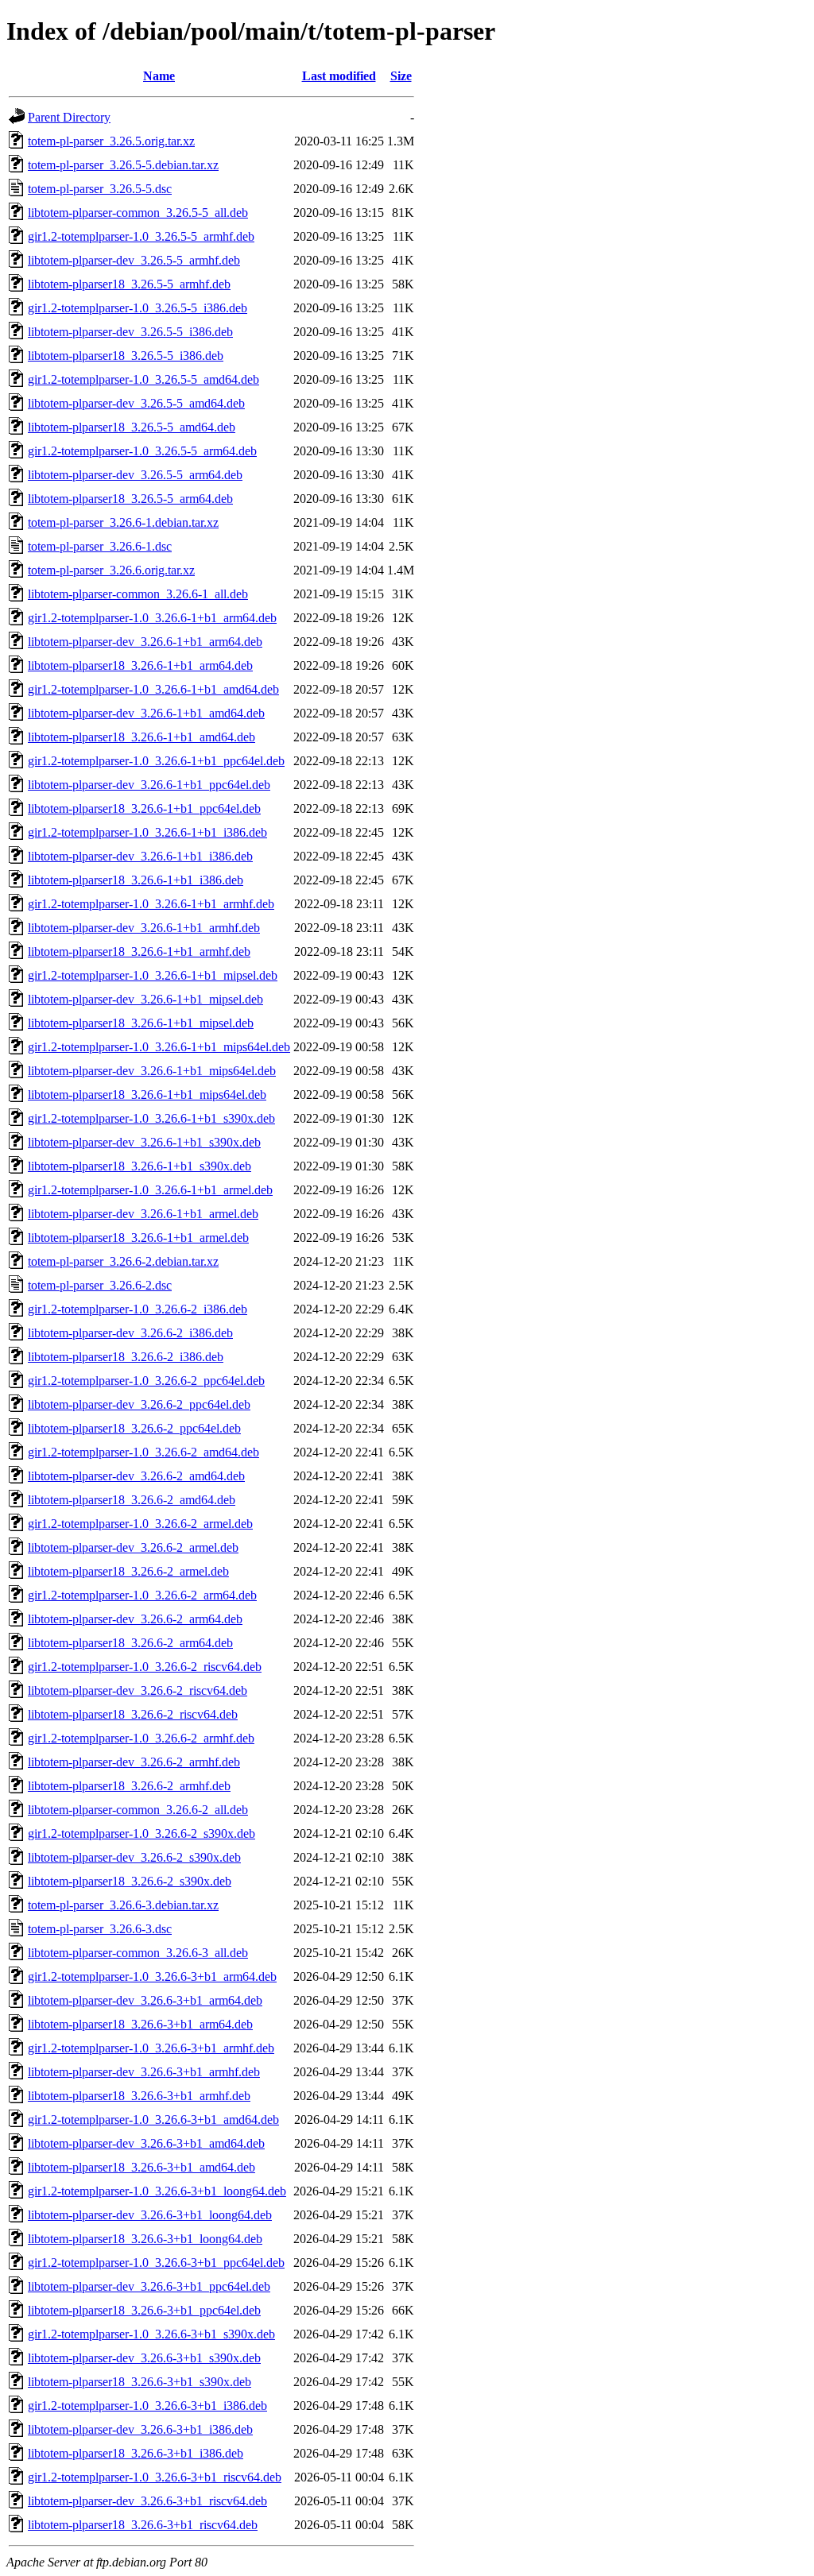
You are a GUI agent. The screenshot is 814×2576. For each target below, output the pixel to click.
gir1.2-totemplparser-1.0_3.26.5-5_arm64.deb (142, 451)
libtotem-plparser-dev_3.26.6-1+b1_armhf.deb (144, 928)
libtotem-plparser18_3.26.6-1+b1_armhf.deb (139, 951)
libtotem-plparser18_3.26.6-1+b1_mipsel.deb (141, 1023)
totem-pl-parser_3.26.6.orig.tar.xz (111, 570)
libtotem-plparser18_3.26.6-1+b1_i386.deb (136, 880)
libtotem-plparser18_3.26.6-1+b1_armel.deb (138, 1238)
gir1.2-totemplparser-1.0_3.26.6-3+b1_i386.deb (147, 2406)
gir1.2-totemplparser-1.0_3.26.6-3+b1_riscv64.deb (155, 2477)
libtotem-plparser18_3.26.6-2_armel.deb (128, 1571)
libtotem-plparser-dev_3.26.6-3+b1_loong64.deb (150, 2215)
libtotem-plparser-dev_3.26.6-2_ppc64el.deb (139, 1404)
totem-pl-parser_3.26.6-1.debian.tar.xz (123, 522)
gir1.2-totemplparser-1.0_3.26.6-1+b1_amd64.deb (153, 689)
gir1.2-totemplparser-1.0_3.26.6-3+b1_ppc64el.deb (156, 2263)
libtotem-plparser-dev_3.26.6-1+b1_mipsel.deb (145, 999)
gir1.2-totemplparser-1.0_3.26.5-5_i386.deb (138, 308)
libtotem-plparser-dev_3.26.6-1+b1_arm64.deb (145, 642)
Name (159, 76)
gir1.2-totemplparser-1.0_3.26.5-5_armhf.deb (141, 236)
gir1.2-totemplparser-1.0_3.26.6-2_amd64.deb (143, 1452)
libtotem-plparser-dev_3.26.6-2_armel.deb (133, 1547)
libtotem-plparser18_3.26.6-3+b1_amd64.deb (141, 2167)
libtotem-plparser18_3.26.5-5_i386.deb (126, 356)
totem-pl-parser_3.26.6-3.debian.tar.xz (123, 1905)
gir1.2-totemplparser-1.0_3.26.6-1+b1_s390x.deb (151, 1118)
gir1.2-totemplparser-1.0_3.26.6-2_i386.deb (138, 1309)
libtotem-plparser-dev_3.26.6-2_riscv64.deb (138, 1690)
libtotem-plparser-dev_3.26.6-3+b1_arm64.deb (145, 2000)
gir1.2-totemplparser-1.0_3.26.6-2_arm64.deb (142, 1595)
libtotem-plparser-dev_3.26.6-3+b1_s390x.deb (144, 2358)
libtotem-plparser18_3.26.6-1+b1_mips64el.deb (147, 1095)
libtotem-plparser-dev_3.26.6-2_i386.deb (130, 1333)
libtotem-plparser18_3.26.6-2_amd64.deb (132, 1500)
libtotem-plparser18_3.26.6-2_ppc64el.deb (134, 1428)
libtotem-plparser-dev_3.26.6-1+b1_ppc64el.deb (149, 785)
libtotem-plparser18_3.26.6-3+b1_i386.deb (136, 2453)
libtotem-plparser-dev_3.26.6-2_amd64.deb (136, 1476)
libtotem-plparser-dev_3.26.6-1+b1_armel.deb (143, 1214)
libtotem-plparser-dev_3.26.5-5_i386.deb (130, 332)
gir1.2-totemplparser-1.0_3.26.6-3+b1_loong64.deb (157, 2191)
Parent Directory (69, 117)
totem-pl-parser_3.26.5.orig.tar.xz (111, 141)
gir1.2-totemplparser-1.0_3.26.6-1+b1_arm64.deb (152, 618)
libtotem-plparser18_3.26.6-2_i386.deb (126, 1357)
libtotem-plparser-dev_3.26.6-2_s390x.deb (134, 1857)
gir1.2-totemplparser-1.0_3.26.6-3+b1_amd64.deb (153, 2120)
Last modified (339, 76)
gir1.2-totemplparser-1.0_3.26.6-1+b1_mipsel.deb (153, 975)
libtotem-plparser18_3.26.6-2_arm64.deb (130, 1643)
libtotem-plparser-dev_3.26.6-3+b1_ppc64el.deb (149, 2286)
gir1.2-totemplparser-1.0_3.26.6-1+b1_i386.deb (147, 832)
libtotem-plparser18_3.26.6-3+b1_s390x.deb (140, 2382)
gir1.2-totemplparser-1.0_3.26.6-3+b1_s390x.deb (151, 2334)
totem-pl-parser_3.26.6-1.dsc (100, 546)
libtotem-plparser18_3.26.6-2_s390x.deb (130, 1881)
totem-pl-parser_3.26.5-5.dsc (100, 189)
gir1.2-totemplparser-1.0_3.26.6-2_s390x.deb (141, 1833)
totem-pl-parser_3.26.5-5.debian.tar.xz (123, 165)
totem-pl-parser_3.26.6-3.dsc (100, 1929)
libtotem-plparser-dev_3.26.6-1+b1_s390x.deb (144, 1142)
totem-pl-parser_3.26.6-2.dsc (100, 1285)
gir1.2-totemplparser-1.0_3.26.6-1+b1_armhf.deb (151, 904)
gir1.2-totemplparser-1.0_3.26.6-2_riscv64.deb (145, 1667)
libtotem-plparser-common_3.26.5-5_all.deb (138, 213)
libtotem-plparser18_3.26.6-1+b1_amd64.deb (141, 737)
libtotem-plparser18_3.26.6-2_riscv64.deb (133, 1714)
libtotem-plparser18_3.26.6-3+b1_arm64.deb (140, 2024)
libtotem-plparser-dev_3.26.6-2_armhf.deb (134, 1762)
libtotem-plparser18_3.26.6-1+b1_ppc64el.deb (144, 808)
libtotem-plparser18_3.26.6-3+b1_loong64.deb (145, 2239)
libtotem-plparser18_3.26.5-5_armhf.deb (129, 284)
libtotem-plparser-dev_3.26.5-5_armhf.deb (134, 260)
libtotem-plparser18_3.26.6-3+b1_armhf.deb (139, 2096)
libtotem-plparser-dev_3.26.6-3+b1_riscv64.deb (147, 2501)
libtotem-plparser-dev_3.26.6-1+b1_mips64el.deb (152, 1071)
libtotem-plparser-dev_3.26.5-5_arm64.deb (135, 475)
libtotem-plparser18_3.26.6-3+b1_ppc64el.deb (144, 2310)
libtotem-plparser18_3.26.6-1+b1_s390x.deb (140, 1166)
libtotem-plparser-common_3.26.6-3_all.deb (138, 1953)
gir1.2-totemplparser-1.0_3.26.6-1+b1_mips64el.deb (159, 1047)
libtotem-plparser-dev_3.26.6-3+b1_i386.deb (140, 2429)
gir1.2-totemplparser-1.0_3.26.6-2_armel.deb (140, 1524)
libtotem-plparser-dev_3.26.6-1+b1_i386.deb (140, 856)
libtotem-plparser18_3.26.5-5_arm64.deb (130, 499)
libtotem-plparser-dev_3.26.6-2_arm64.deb (135, 1619)
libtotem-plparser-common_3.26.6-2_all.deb (138, 1810)
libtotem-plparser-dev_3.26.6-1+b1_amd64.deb (146, 713)
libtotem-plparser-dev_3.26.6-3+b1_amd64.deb (146, 2143)
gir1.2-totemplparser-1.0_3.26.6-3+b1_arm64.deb (152, 1976)
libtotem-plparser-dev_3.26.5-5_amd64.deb (136, 403)
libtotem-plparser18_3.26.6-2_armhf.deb (129, 1786)
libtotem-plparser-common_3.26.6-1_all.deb (138, 594)
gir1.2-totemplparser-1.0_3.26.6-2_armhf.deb (141, 1738)
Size (401, 76)
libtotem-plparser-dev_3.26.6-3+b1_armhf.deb (144, 2072)
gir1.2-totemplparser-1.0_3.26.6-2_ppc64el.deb (146, 1381)
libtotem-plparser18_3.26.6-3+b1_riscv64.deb (143, 2525)
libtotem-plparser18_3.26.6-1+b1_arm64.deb (140, 665)
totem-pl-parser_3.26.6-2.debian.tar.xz (123, 1261)
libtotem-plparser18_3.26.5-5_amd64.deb (132, 427)
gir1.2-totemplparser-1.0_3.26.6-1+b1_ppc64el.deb (156, 761)
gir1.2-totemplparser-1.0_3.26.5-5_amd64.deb (143, 379)
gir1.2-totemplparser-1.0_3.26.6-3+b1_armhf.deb (151, 2048)
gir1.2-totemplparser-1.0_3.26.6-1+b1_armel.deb (150, 1190)
